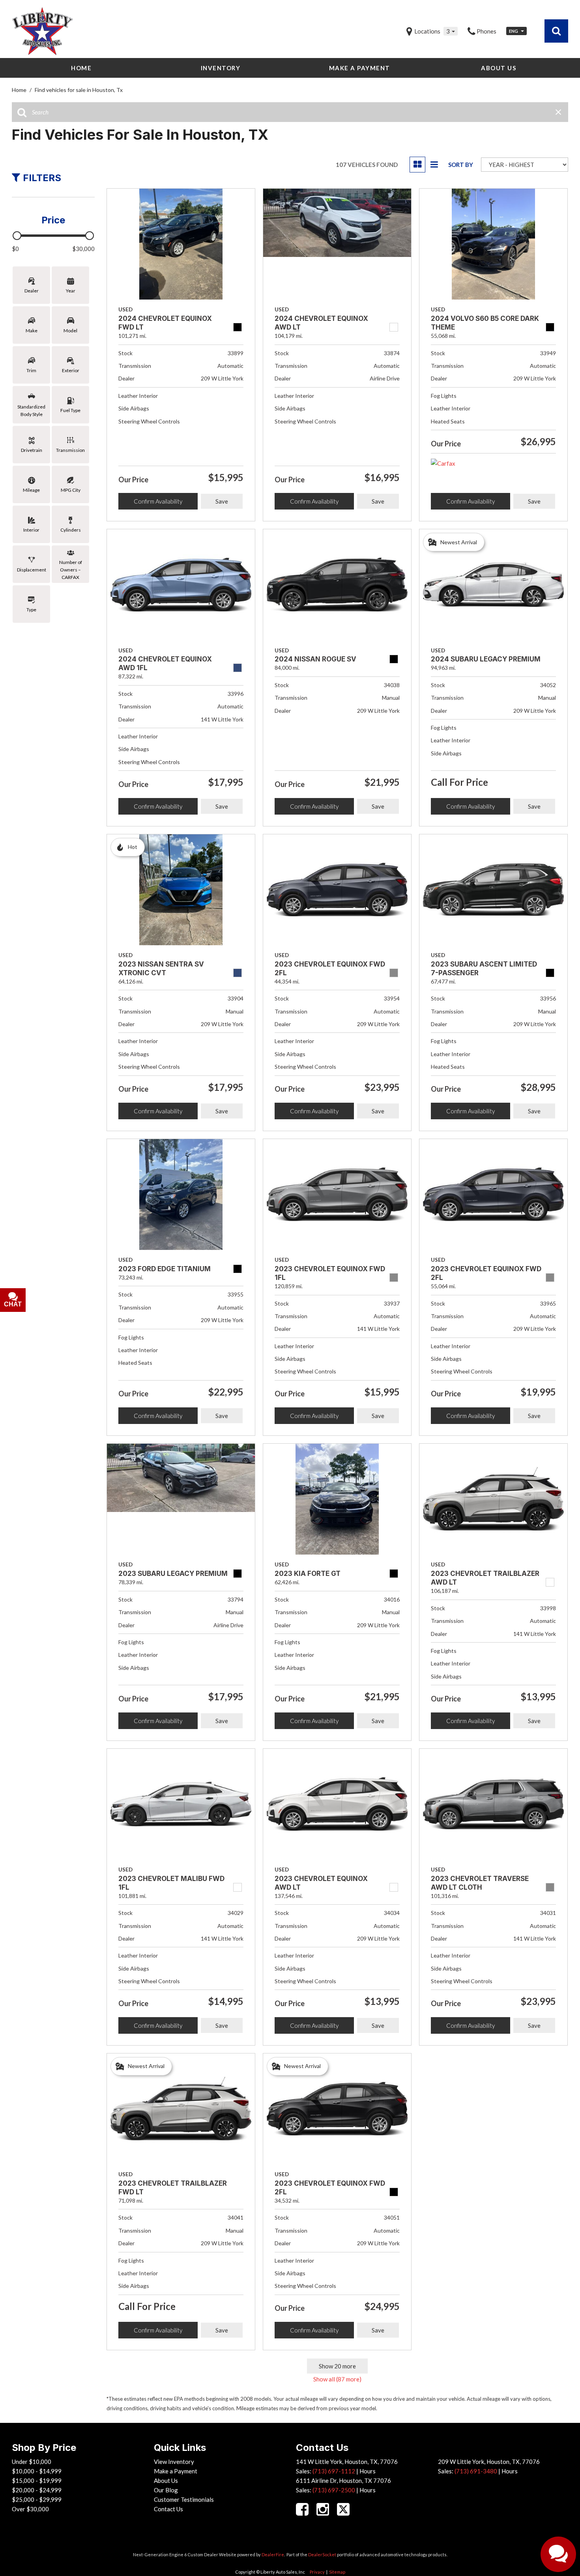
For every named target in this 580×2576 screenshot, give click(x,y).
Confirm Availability (158, 501)
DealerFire (273, 2554)
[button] (556, 31)
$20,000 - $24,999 (37, 2490)
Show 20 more (337, 2366)
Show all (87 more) (337, 2379)
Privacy (317, 2572)
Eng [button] (514, 31)
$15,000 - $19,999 (37, 2480)
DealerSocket (322, 2554)
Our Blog (166, 2490)
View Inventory (174, 2462)
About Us (499, 68)
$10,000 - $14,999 (37, 2471)
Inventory (221, 68)
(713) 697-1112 (334, 2471)
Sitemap (337, 2572)
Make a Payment (360, 68)
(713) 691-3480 (476, 2471)
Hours (368, 2471)
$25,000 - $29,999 (37, 2499)
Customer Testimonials (184, 2499)
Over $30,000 (30, 2509)
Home (81, 68)
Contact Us (168, 2509)
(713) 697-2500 (334, 2490)
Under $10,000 (32, 2462)
